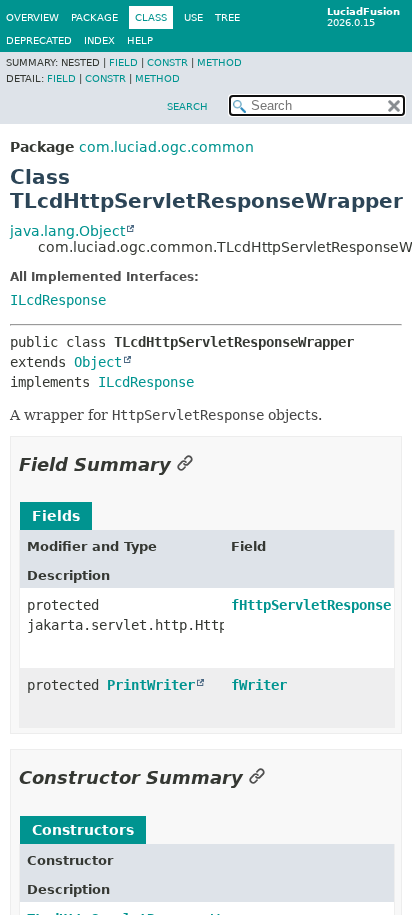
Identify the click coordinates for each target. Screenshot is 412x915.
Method (219, 62)
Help (140, 40)
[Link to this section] (185, 464)
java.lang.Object (67, 231)
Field (123, 62)
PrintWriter (151, 685)
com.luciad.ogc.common (166, 147)
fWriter (259, 685)
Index (99, 40)
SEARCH (187, 106)
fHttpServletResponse (311, 605)
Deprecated (39, 40)
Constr (167, 62)
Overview (32, 17)
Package (94, 17)
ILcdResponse (58, 300)
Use (193, 17)
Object (98, 362)
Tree (227, 17)
